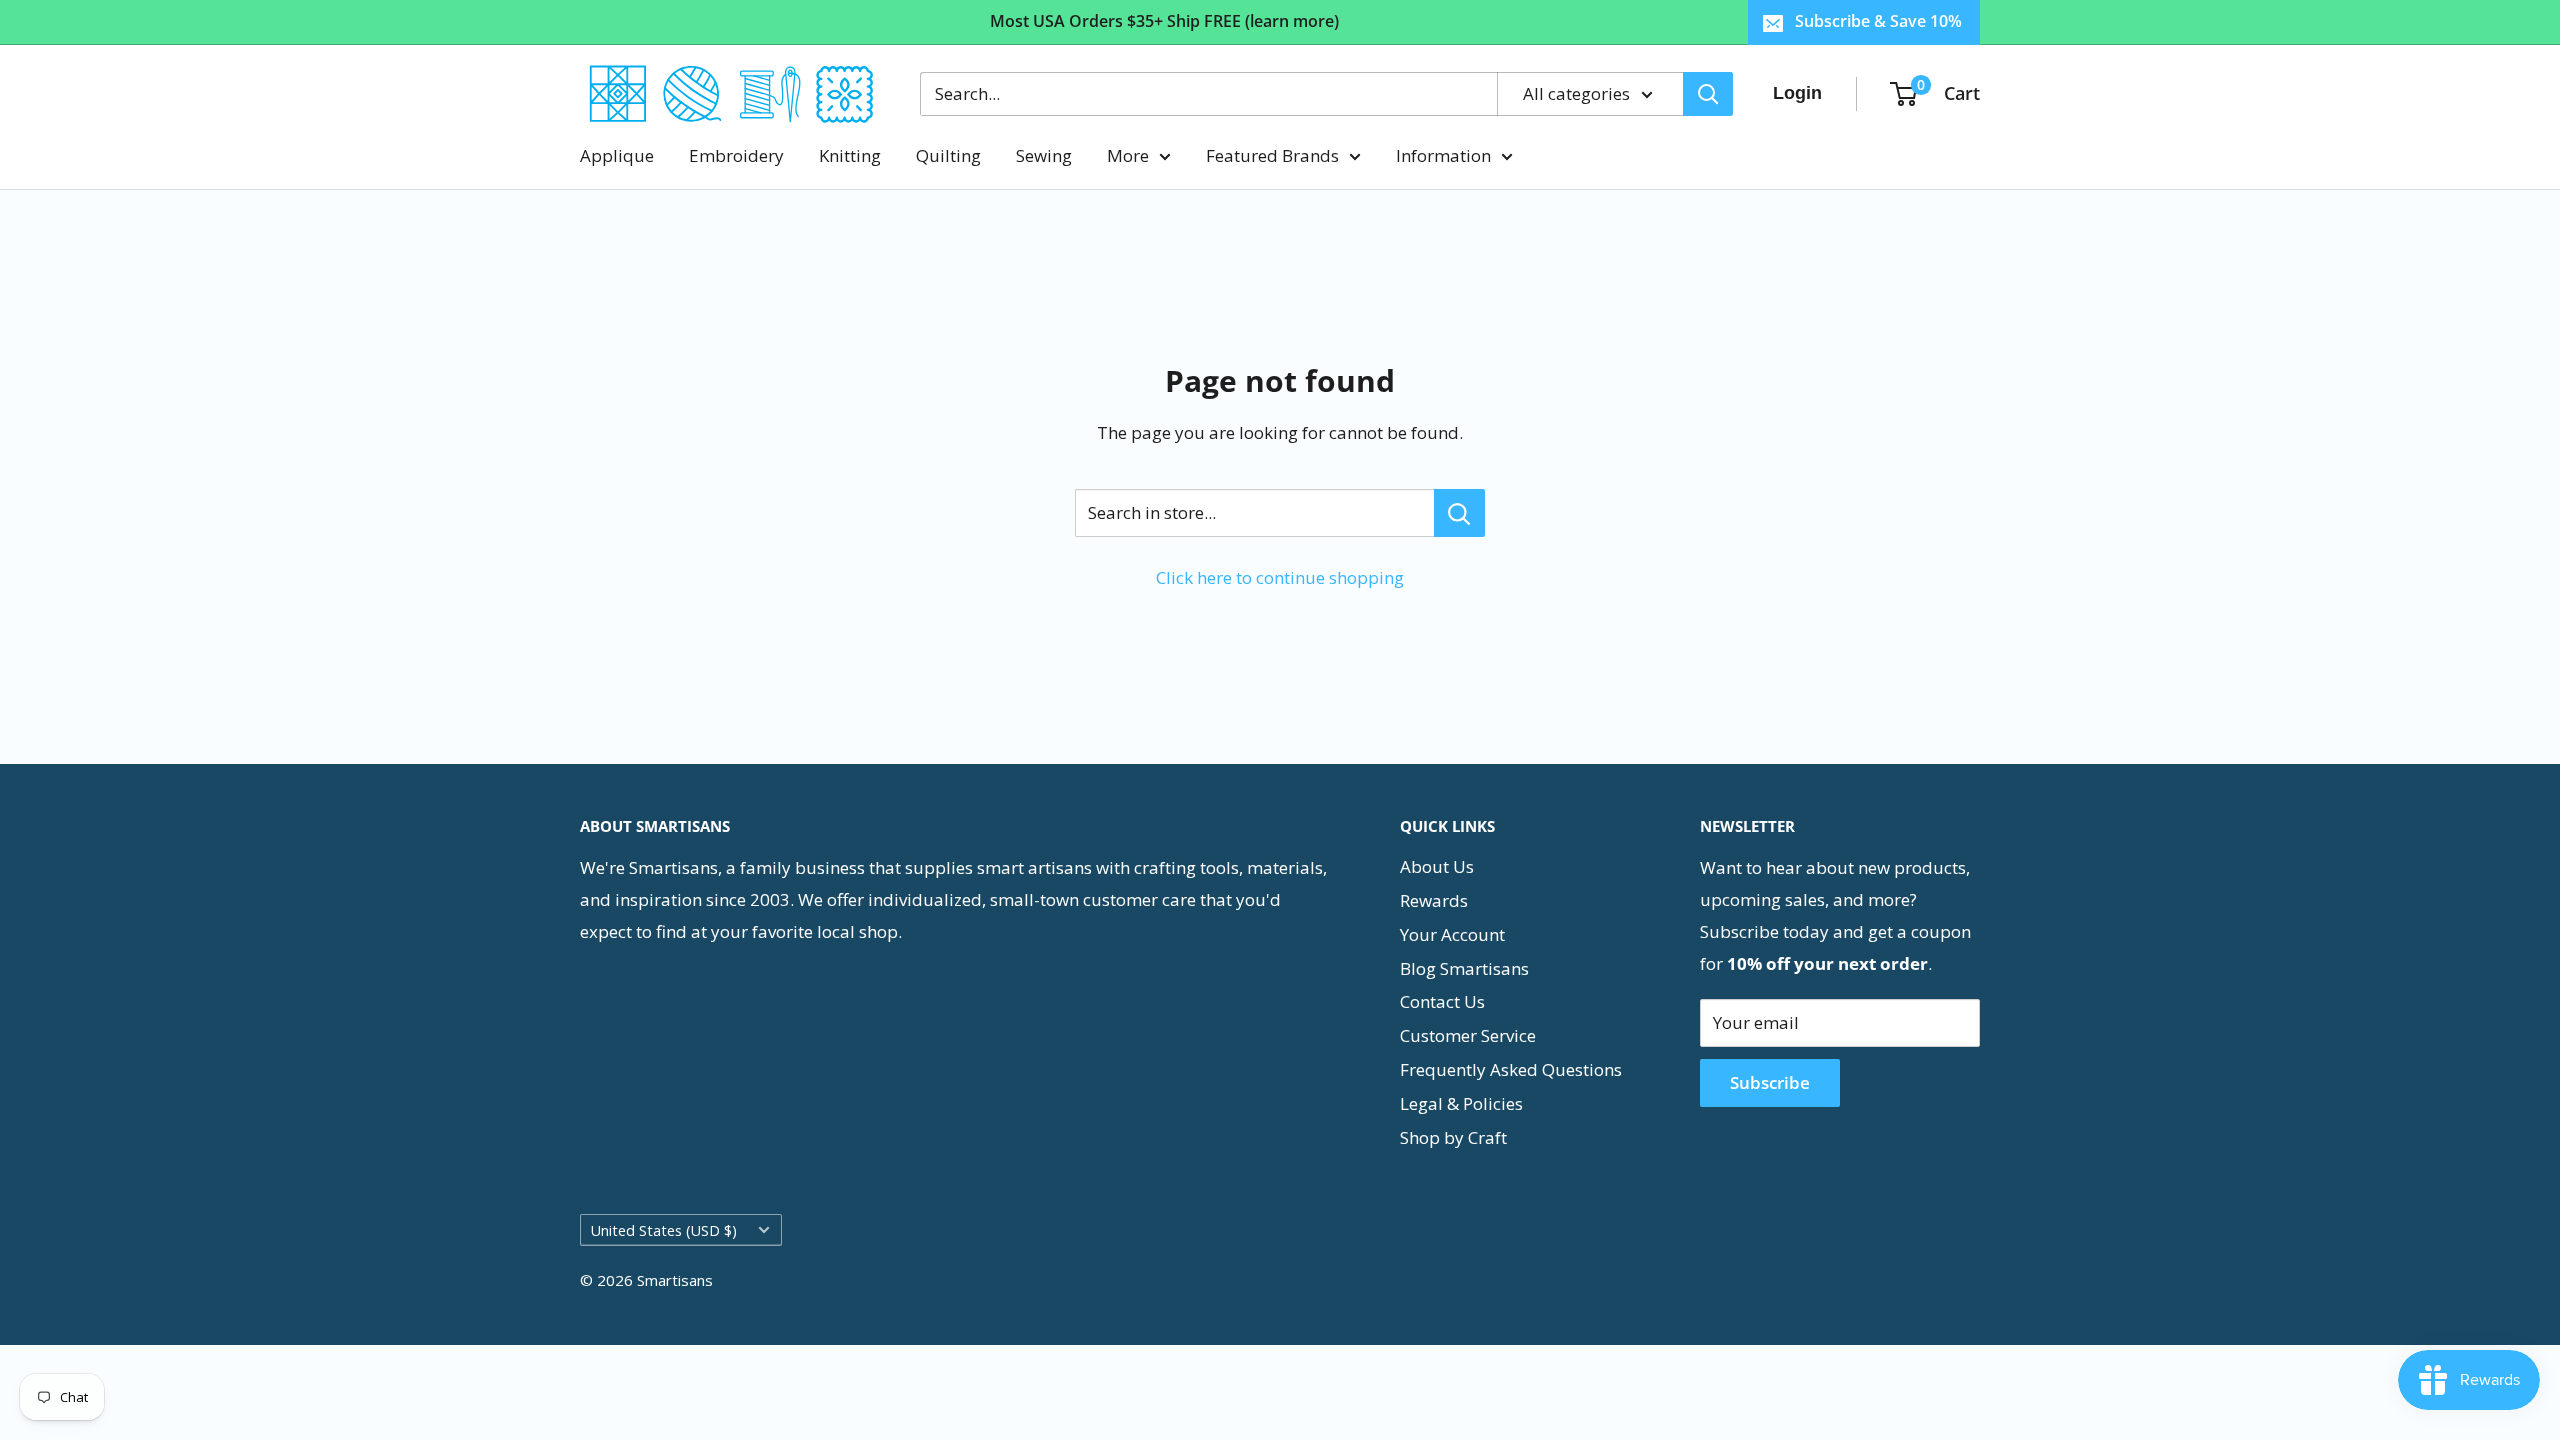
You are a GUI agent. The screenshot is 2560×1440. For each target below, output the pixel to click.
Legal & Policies (1461, 1103)
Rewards (1434, 900)
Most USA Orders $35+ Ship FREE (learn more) (1164, 21)
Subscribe (1770, 1082)
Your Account (1452, 934)
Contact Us (1442, 1001)
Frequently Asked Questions (1511, 1069)
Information (1443, 155)
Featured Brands (1272, 155)
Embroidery (736, 155)
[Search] (1708, 94)
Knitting (850, 155)
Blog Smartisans (1464, 968)
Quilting (948, 155)
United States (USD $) (664, 1230)
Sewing (1044, 155)
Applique (617, 155)
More (1128, 155)
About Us (1437, 866)
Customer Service (1468, 1035)
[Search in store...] (1459, 513)
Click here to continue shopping (1280, 577)
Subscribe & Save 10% (1878, 21)
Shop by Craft (1453, 1137)
